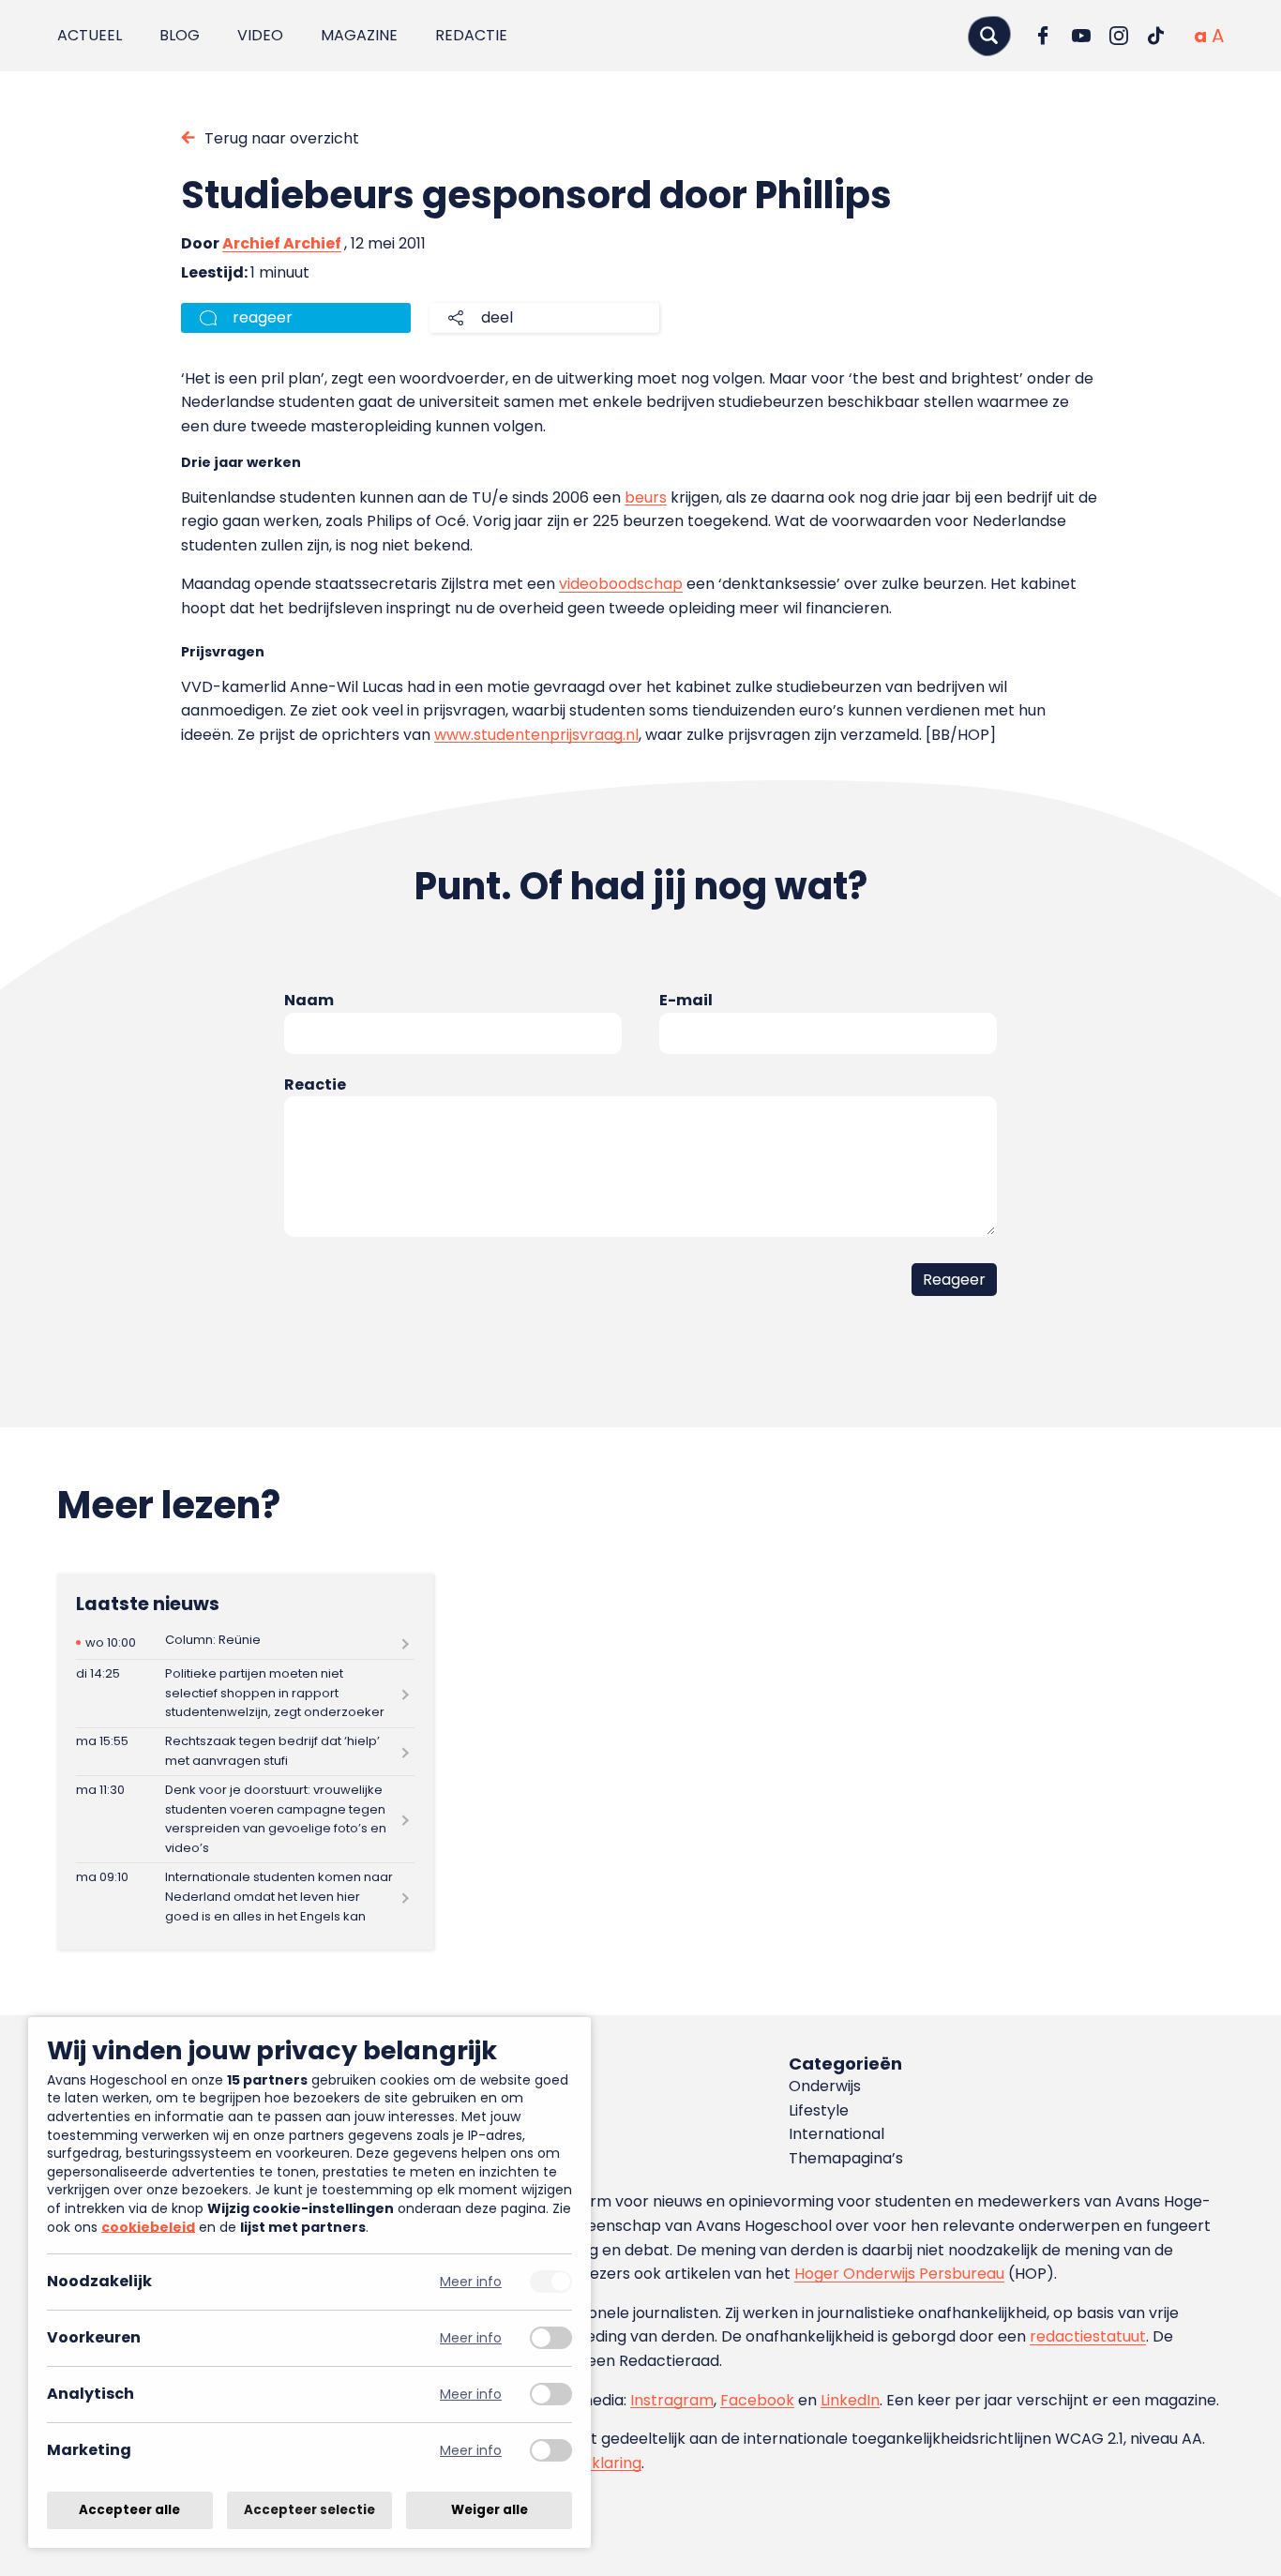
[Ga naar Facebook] (1044, 36)
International (836, 2134)
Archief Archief (282, 243)
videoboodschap (621, 584)
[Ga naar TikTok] (1156, 36)
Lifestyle (819, 2110)
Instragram (672, 2400)
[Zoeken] (989, 35)
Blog (180, 35)
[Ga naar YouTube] (1081, 36)
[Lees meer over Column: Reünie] (245, 1642)
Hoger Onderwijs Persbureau (899, 2274)
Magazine (359, 35)
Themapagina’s (846, 2158)
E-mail (686, 1000)
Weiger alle (490, 2510)
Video (260, 35)
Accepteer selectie (309, 2510)
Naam (309, 1000)
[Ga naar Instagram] (1119, 36)
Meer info (471, 2282)
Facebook (757, 2400)
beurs (646, 497)
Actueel (90, 35)
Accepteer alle (129, 2510)
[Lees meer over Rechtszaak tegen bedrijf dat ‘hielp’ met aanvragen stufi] (245, 1752)
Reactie (315, 1085)
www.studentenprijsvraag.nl (536, 735)
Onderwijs (825, 2086)
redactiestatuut (1088, 2336)
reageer (263, 317)
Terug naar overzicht (282, 138)
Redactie (471, 35)
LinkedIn (850, 2400)
